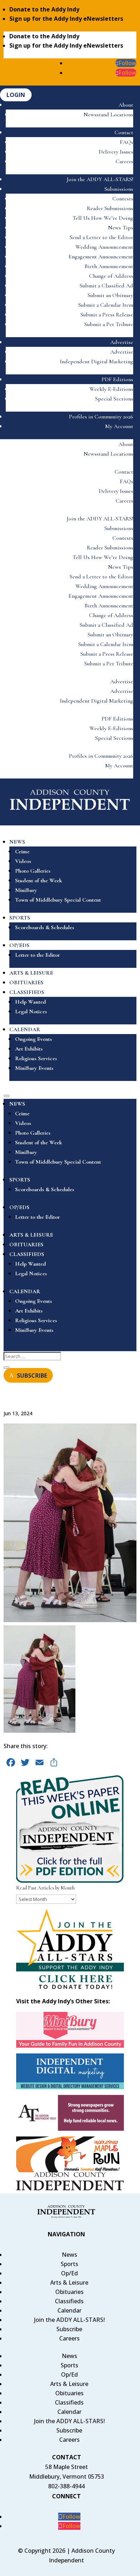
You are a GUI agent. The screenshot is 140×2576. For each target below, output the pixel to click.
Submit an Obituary (110, 295)
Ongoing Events (34, 1039)
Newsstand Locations (108, 115)
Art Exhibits (29, 1049)
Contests (123, 199)
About (126, 105)
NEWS (17, 842)
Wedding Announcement (104, 247)
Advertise (122, 342)
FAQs (127, 142)
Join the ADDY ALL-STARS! (100, 179)
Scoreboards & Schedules (45, 927)
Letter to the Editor (38, 955)
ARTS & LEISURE (31, 973)
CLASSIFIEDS (27, 992)
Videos (23, 861)
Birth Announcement (109, 266)
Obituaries (69, 2292)
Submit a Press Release (107, 315)
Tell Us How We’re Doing (103, 218)
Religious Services (36, 1058)
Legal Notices (31, 1012)
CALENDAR (25, 1029)
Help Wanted (31, 1002)
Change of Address (111, 276)
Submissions (119, 189)
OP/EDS (19, 945)
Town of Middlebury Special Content (58, 900)
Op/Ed (69, 2273)
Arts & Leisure (69, 2282)
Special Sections (114, 399)
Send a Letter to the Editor (101, 237)
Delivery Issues (116, 152)
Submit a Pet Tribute (109, 324)
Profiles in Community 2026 (101, 417)
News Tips (121, 228)
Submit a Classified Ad (106, 286)
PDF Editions (117, 379)
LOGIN (16, 95)
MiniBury (26, 890)
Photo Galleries (33, 871)
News (69, 2255)
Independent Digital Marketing (97, 362)
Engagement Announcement (101, 257)
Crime (22, 852)
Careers (124, 161)
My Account (119, 426)
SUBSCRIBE (32, 1375)
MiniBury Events (34, 1068)
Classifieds (69, 2301)
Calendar (69, 2310)
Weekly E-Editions (111, 389)
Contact (124, 132)
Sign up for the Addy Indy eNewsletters (66, 19)
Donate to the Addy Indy (44, 9)
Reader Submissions (110, 208)
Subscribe (69, 2329)
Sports (69, 2264)
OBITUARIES (26, 983)
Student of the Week (39, 881)
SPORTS (20, 918)
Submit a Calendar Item (106, 305)
